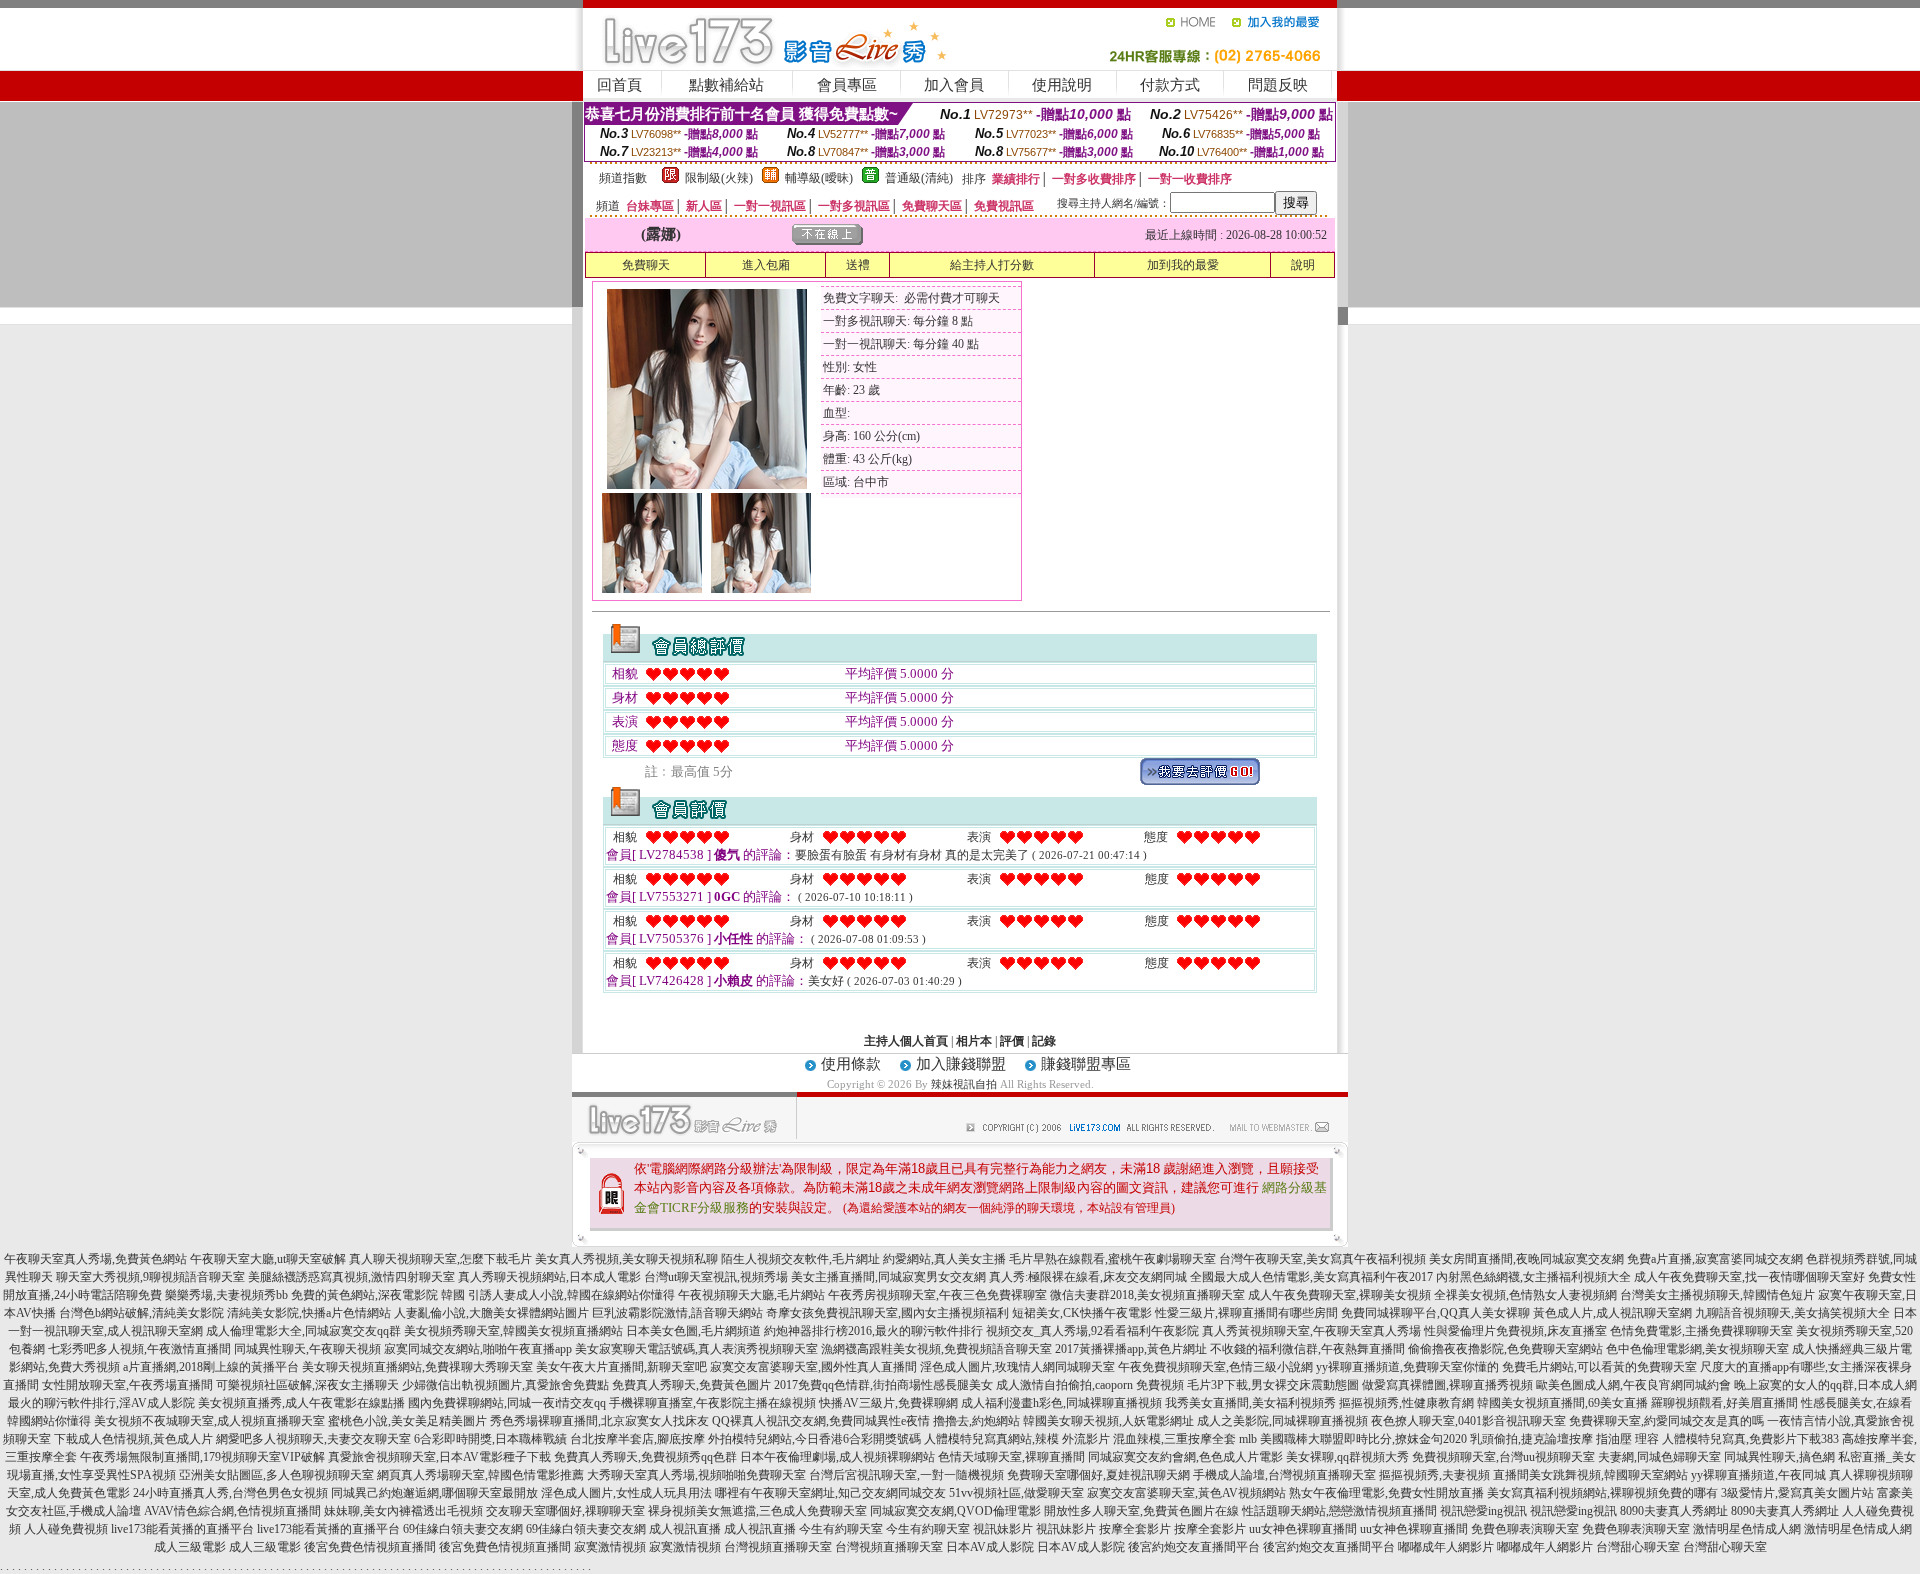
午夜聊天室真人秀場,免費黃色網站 (95, 1259)
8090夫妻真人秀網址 (1674, 1511)
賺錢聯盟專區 (1086, 1064)
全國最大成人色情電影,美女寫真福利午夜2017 (1311, 1277)
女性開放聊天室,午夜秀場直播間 (127, 1385)
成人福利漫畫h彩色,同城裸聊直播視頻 (1061, 1403)
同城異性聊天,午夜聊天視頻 (307, 1349)
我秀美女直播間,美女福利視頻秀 (1250, 1403)
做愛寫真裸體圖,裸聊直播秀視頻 (1447, 1385)
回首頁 (619, 85)
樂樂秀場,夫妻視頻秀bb (226, 1295)
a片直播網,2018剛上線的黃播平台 (211, 1367)
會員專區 (847, 85)
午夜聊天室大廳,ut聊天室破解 (268, 1259)
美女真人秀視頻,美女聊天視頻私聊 (626, 1259)
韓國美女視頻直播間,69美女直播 (1562, 1403)
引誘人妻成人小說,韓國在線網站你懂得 (571, 1295)
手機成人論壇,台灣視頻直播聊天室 (1284, 1475)
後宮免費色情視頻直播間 (370, 1547)
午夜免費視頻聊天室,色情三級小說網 (1215, 1367)
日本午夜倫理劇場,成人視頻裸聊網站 (837, 1457)
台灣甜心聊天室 (1638, 1547)
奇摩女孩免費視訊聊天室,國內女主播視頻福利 (887, 1313)
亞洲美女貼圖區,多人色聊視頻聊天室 (276, 1475)
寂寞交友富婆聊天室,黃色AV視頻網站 (1186, 1493)
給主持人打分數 (992, 265)
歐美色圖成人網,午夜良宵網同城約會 (1633, 1385)
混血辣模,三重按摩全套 (1174, 1439)
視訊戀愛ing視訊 (1483, 1511)
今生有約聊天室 (841, 1529)
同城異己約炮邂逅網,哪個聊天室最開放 (434, 1493)
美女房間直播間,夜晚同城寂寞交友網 (1526, 1259)
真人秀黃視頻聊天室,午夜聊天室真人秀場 (1311, 1331)
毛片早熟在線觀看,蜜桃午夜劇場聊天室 (1112, 1259)
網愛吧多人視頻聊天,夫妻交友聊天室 (313, 1439)
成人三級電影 (190, 1547)
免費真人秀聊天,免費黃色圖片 (691, 1385)
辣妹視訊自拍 (964, 1084)
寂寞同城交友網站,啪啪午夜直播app (478, 1349)
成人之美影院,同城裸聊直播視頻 (1282, 1421)
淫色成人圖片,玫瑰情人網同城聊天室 (1017, 1367)
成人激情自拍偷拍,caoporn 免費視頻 (1090, 1385)
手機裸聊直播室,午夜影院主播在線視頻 (712, 1403)
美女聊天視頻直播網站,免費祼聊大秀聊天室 (417, 1367)
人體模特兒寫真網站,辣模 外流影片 (1017, 1439)
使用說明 (1062, 85)
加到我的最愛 (1183, 265)
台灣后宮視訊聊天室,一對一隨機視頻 (906, 1475)
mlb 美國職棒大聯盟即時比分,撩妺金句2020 (1353, 1439)
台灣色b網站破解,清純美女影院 (141, 1313)
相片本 (974, 1041)
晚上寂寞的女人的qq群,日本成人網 (1825, 1385)
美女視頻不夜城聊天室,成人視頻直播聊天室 (209, 1421)
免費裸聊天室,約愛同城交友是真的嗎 (1666, 1421)
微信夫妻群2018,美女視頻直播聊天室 (1147, 1295)
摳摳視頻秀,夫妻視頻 (1434, 1475)
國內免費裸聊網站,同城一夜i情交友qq (507, 1403)
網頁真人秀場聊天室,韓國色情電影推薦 (480, 1475)
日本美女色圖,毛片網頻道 (693, 1331)
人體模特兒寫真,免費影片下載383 (1750, 1439)
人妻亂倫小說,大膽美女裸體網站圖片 (491, 1313)
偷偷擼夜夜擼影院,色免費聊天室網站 (1505, 1349)
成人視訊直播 (685, 1529)
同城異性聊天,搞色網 (1779, 1457)
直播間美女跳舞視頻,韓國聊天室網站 (1590, 1475)
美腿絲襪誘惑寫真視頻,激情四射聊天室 (351, 1277)
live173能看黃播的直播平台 (182, 1529)
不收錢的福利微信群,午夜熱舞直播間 (1307, 1349)
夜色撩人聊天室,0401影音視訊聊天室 (1468, 1421)
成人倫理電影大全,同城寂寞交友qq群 (303, 1331)
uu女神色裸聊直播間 (1303, 1529)
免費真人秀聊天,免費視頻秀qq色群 (645, 1457)
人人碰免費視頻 (66, 1529)
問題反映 (1278, 85)
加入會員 (954, 85)
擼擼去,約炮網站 (976, 1421)
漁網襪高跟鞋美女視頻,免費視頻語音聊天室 (936, 1349)
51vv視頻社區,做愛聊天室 (1016, 1493)
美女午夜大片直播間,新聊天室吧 (621, 1367)
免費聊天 (646, 265)
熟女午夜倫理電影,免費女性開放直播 (1386, 1493)
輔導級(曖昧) (819, 178)
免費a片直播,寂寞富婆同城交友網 (1715, 1259)
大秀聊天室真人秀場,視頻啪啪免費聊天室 (696, 1475)
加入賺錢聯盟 (961, 1064)
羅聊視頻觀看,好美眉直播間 (1724, 1403)
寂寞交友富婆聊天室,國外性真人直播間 (813, 1367)
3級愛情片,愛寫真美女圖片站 (1797, 1493)
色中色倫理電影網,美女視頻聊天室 (1697, 1349)
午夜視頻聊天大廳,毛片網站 (751, 1295)
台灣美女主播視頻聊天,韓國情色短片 (1717, 1295)
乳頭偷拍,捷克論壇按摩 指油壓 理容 (1564, 1439)
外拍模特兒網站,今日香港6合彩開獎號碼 (814, 1439)
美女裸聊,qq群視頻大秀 (1347, 1457)
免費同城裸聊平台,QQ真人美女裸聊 (1435, 1313)
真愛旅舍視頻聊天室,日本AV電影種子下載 (439, 1457)
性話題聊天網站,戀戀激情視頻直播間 (1339, 1511)
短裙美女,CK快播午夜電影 (1082, 1313)
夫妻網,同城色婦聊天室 (1659, 1457)
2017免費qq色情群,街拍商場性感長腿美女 (883, 1385)
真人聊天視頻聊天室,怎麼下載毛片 (440, 1259)
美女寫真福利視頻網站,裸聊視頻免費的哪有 (1602, 1493)
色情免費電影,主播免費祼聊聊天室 (1701, 1331)
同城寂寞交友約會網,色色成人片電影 (1185, 1457)
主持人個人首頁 (906, 1041)
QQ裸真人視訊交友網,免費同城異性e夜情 (821, 1421)
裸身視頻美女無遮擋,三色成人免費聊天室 (757, 1511)
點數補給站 (726, 85)
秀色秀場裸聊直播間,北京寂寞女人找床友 (599, 1421)
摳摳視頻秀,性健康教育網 (1406, 1403)
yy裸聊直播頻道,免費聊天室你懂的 (1407, 1367)
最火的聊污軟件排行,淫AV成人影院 (101, 1403)
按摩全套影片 (1135, 1529)
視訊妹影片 (1003, 1529)
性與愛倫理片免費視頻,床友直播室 (1515, 1331)
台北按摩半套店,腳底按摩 (637, 1439)
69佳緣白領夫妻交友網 (463, 1529)
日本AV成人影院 (990, 1547)
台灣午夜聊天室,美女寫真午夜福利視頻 (1322, 1259)
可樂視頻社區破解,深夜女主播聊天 (307, 1385)
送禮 (858, 265)
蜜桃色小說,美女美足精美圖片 (407, 1421)
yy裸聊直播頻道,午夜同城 (1758, 1475)
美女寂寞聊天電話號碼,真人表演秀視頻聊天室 (696, 1349)
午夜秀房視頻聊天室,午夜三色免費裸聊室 (937, 1295)
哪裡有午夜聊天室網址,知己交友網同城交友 (830, 1493)
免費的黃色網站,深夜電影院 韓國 (378, 1295)
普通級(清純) (919, 178)
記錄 (1044, 1041)
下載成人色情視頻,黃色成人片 (133, 1439)
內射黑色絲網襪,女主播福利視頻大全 (1533, 1277)
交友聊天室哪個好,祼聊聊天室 (565, 1511)
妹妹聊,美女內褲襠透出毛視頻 (403, 1511)
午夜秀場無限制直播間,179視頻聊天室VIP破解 (202, 1457)
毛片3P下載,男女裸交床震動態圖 (1273, 1385)
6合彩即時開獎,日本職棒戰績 (490, 1439)
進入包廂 (766, 265)
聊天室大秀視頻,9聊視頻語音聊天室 (150, 1277)
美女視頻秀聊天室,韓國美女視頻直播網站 (513, 1331)
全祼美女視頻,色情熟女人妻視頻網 (1525, 1295)
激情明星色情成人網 (1747, 1529)
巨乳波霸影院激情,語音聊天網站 (677, 1313)
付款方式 (1170, 85)
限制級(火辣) (719, 178)
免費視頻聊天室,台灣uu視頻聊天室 (1503, 1457)
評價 (1012, 1041)
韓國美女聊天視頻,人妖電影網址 (1108, 1421)
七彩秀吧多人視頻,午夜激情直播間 (139, 1349)
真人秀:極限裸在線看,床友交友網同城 (1088, 1277)
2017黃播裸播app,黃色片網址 (1131, 1349)
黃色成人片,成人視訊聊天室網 (1612, 1313)
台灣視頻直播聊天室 (778, 1547)
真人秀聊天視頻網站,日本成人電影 (549, 1277)
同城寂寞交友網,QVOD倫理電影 (955, 1511)
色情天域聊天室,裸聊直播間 (1011, 1457)
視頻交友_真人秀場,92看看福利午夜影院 (1092, 1331)
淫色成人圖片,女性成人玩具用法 (626, 1493)
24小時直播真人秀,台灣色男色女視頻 (230, 1493)
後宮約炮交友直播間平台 (1194, 1547)
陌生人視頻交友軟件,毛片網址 (800, 1259)
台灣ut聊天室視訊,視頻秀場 (716, 1277)
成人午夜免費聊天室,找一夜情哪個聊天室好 (1749, 1277)
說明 (1303, 265)
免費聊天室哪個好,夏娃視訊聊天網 (1098, 1475)
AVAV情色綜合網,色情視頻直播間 (232, 1511)
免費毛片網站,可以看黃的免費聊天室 (1599, 1367)
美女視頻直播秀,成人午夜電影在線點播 (301, 1403)
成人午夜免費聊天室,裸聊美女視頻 (1339, 1295)
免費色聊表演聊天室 (1525, 1529)
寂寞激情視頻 (610, 1547)
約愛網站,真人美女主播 (944, 1259)
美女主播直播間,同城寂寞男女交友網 (888, 1277)
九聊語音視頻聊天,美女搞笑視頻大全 (1792, 1313)
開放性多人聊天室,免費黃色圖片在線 (1141, 1511)
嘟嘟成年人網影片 (1446, 1547)
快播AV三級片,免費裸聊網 (888, 1403)
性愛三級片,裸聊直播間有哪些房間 (1246, 1313)
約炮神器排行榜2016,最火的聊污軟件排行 (873, 1331)
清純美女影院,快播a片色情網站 (309, 1313)
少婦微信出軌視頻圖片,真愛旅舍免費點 (505, 1385)
